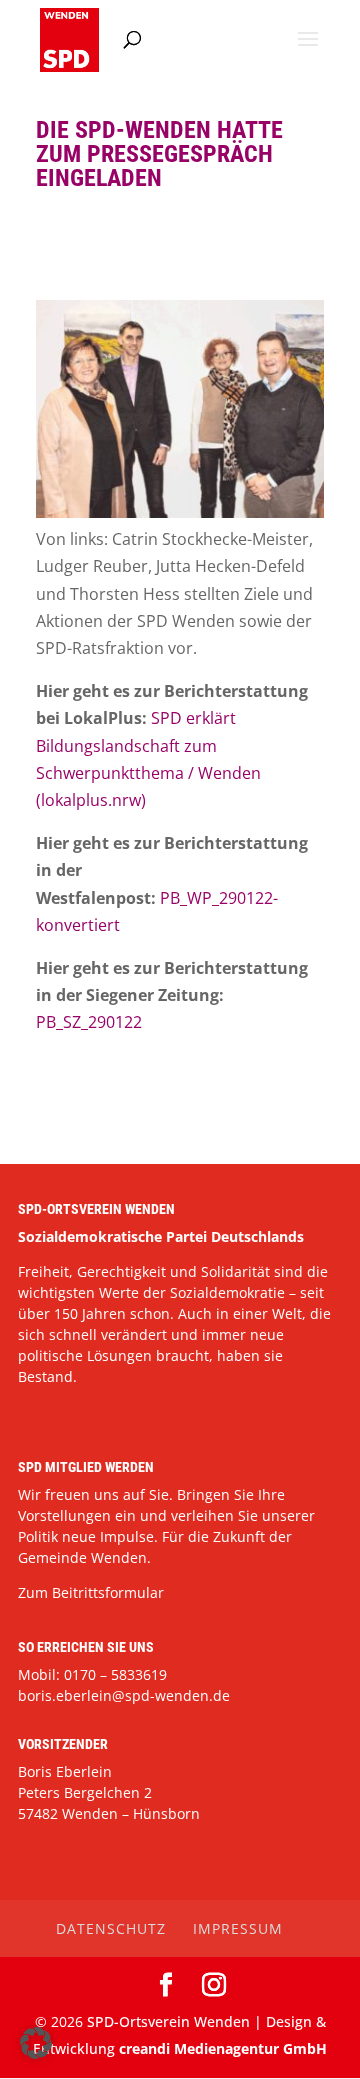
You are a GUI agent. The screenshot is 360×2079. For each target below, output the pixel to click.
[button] (36, 2043)
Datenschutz (111, 1928)
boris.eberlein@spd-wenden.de (124, 1695)
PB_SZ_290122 (89, 1022)
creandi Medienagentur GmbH (223, 2048)
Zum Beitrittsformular (91, 1592)
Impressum (238, 1928)
